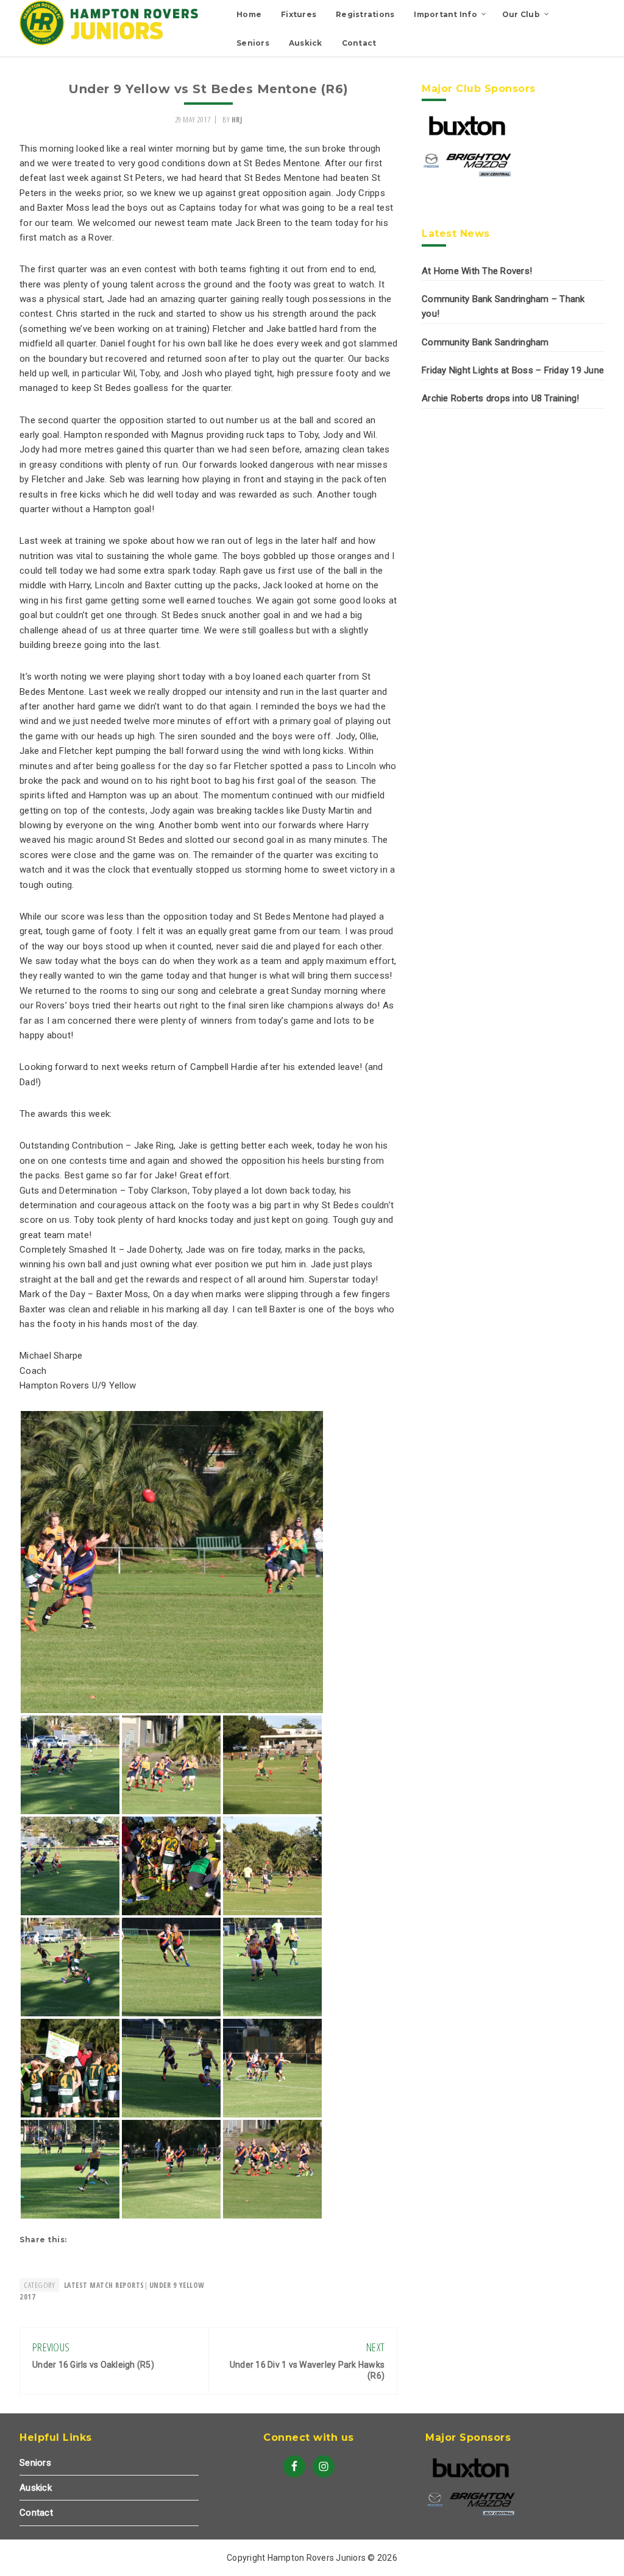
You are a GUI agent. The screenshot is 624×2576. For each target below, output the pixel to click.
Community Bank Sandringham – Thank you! (503, 306)
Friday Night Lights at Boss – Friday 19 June (513, 370)
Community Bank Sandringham (485, 342)
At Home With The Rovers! (477, 271)
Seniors (35, 2463)
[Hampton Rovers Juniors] (111, 43)
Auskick (36, 2488)
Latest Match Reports (104, 2285)
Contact (36, 2513)
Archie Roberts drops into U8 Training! (501, 398)
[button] (172, 1562)
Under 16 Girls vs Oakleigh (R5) (93, 2365)
